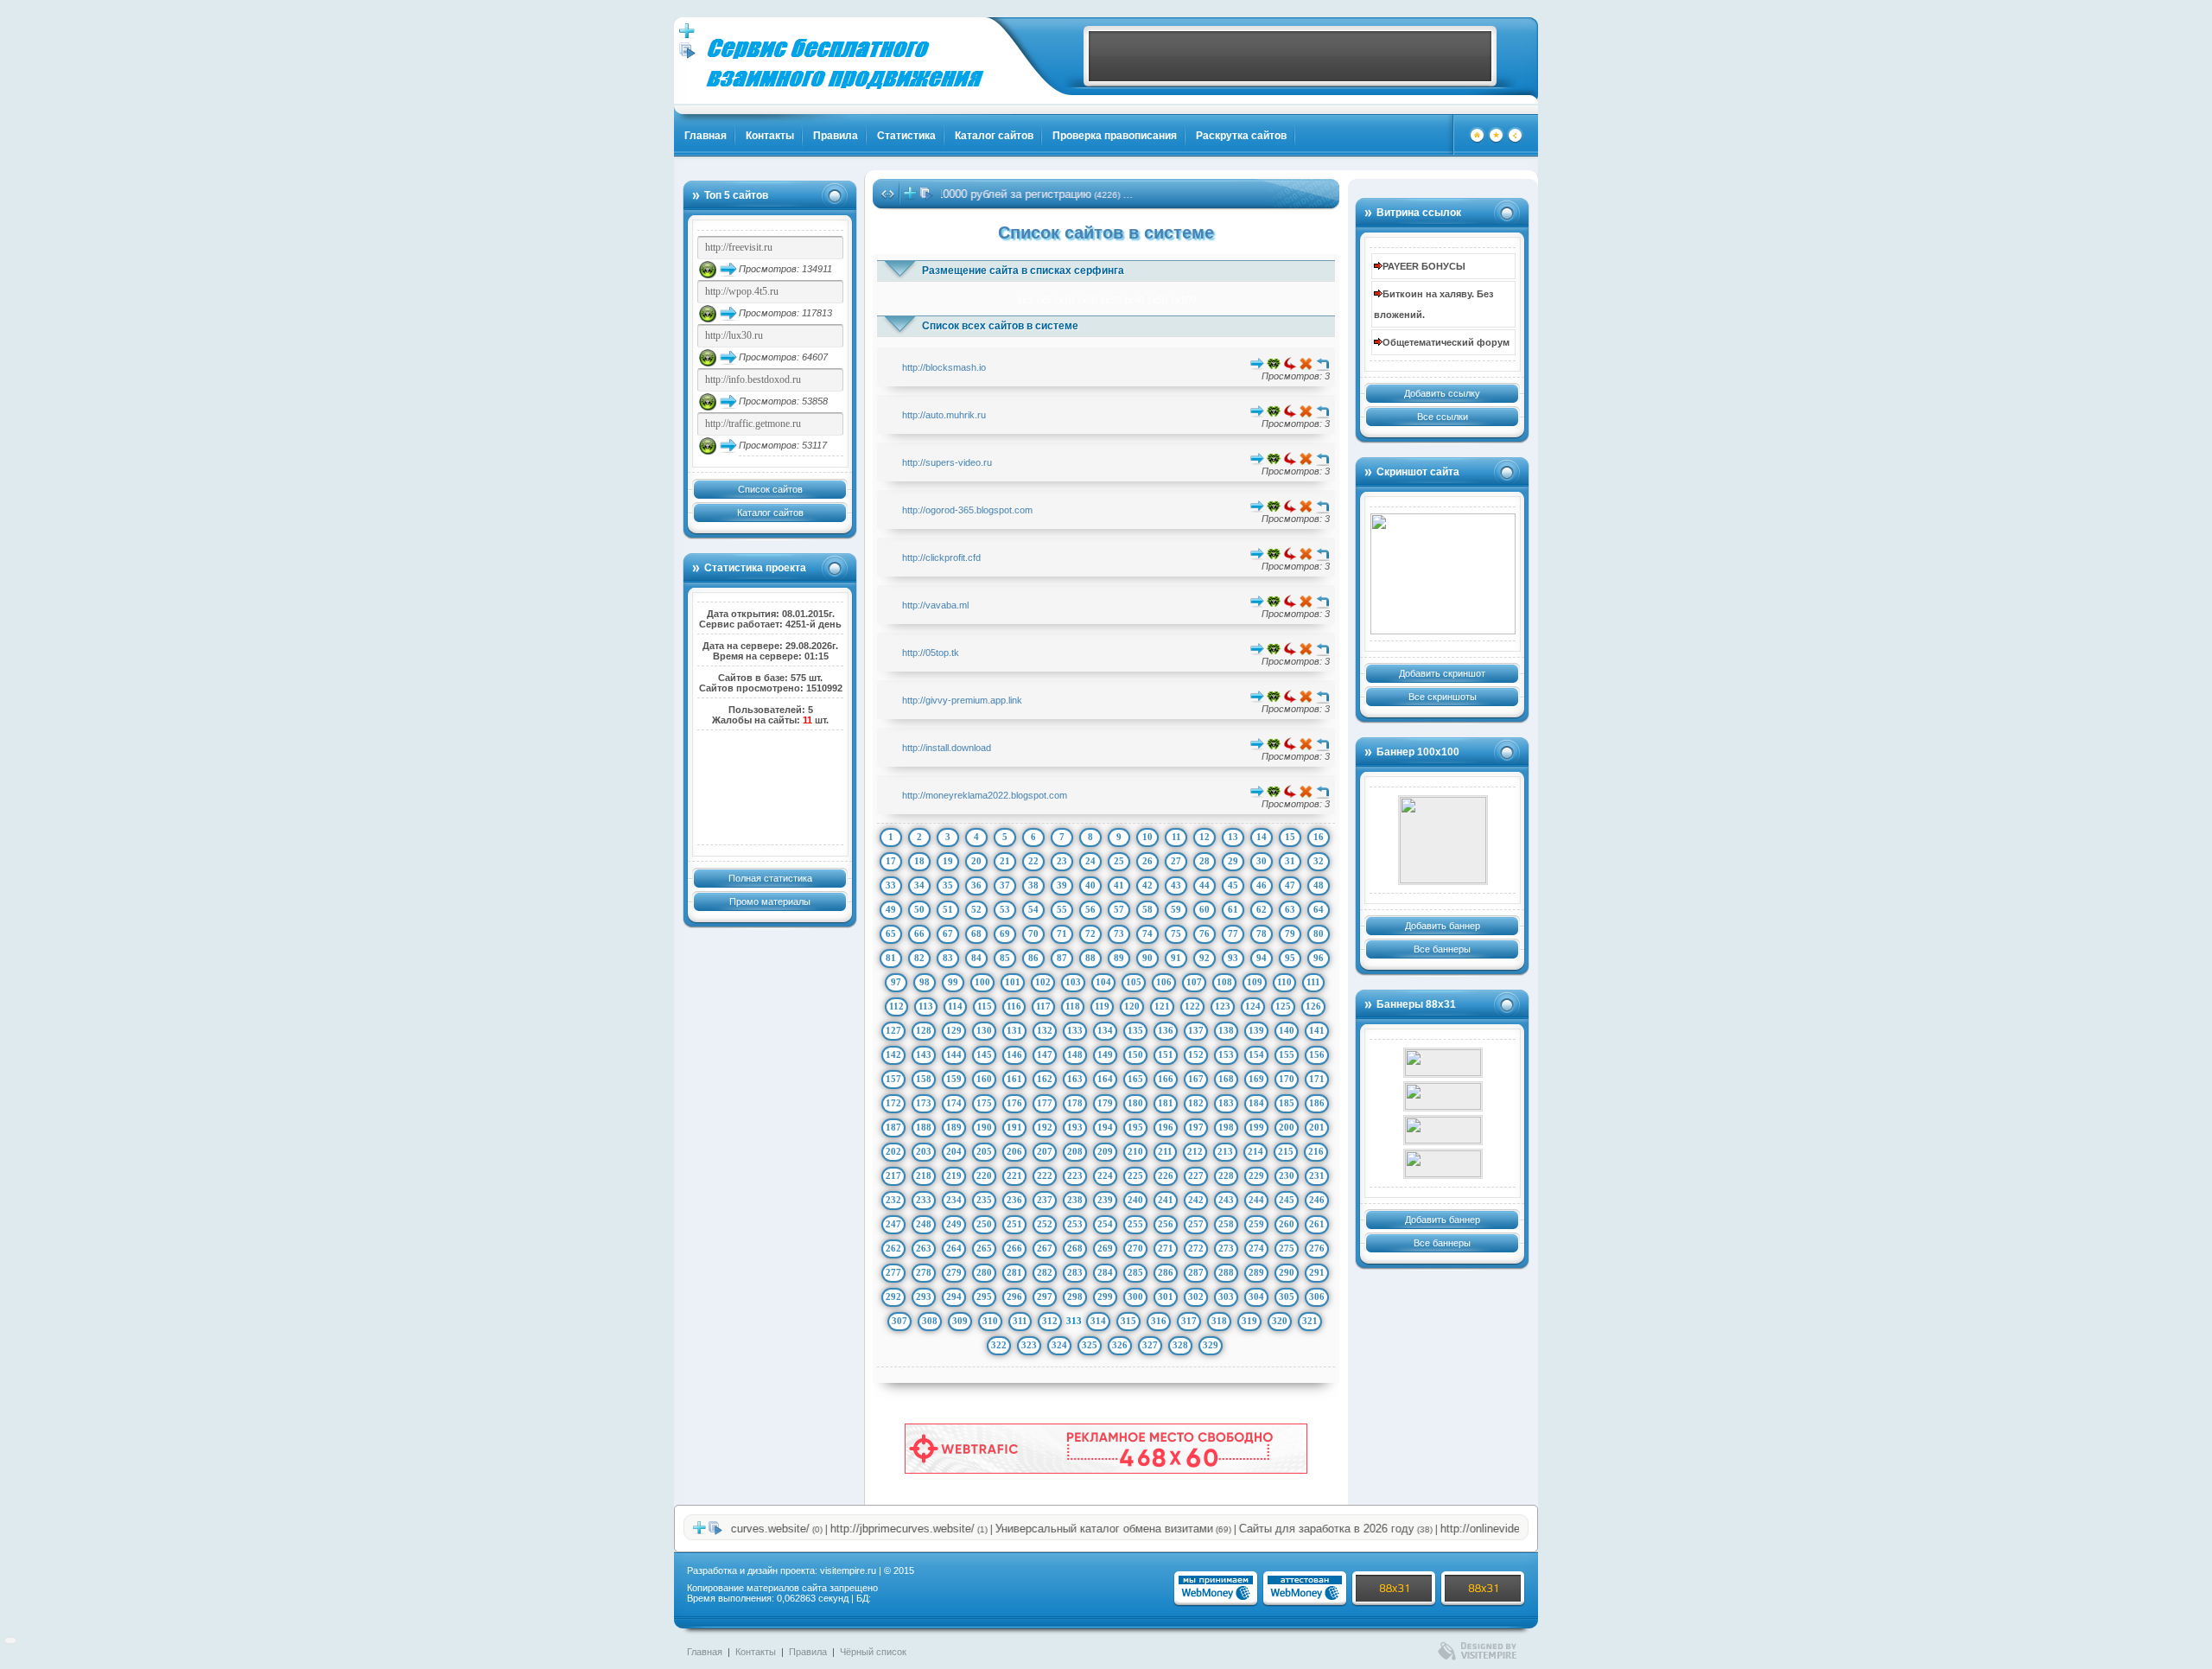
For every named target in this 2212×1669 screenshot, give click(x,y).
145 (984, 1054)
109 (1255, 982)
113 (926, 1006)
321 (1310, 1321)
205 (984, 1151)
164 (1105, 1079)
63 (1290, 909)
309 (960, 1321)
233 (924, 1200)
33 (891, 885)
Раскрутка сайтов (1241, 136)
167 (1196, 1079)
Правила (836, 136)
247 (893, 1224)
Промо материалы (770, 901)
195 (1135, 1127)
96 (1319, 958)
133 (1075, 1030)
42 (1147, 885)
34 (919, 885)
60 (1205, 909)
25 (1119, 861)
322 (999, 1345)
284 (1105, 1272)
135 (1135, 1030)
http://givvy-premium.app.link (962, 700)
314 (1098, 1321)
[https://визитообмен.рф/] (1443, 1130)
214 (1255, 1151)
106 (1164, 982)
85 (1005, 958)
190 (984, 1127)
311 (1020, 1321)
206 (1014, 1151)
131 (1014, 1030)
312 (1050, 1321)
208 (1075, 1151)
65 (891, 933)
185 (1287, 1103)
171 (1317, 1079)
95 (1290, 958)
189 (954, 1127)
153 (1226, 1054)
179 (1105, 1103)
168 (1226, 1079)
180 (1135, 1103)
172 (893, 1103)
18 (919, 861)
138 (1226, 1030)
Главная (706, 136)
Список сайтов (770, 489)
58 (1147, 909)
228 (1226, 1175)
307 (899, 1321)
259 (1256, 1224)
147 (1045, 1054)
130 (984, 1030)
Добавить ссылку (1442, 393)
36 (976, 885)
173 (924, 1103)
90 (1147, 958)
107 (1194, 982)
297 (1045, 1296)
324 (1059, 1345)
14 (1262, 837)
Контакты (770, 136)
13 (1233, 837)
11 (1176, 837)
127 (893, 1030)
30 (1262, 861)
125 (1283, 1006)
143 (924, 1054)
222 (1045, 1175)
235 (984, 1200)
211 (1165, 1151)
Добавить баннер (1443, 926)
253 (1075, 1224)
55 (1062, 909)
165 (1135, 1079)
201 (1317, 1127)
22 (1033, 861)
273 (1226, 1248)
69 (1005, 933)
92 (1205, 958)
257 (1196, 1224)
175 (984, 1103)
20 (976, 861)
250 (984, 1224)
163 (1075, 1079)
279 (954, 1272)
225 (1135, 1175)
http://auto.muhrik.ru (944, 415)
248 (924, 1224)
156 (1317, 1054)
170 (1287, 1079)
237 (1045, 1200)
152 (1196, 1054)
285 (1135, 1272)
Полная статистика (770, 878)
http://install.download (947, 748)
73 (1119, 933)
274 (1256, 1248)
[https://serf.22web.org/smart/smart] (1443, 840)
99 (953, 982)
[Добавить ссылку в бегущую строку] (910, 197)
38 (1033, 885)
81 (891, 958)
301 (1166, 1296)
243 (1226, 1200)
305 (1287, 1296)
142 (893, 1054)
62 (1262, 909)
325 (1090, 1345)
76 (1205, 933)
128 (924, 1030)
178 (1075, 1103)
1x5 (1043, 300)
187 (893, 1127)
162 (1045, 1079)
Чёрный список (873, 1652)
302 (1196, 1296)
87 (1062, 958)
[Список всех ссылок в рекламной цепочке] (687, 55)
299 (1105, 1296)
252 (1045, 1224)
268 (1075, 1248)
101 (1013, 982)
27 (1176, 861)
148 (1075, 1054)
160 (984, 1079)
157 (893, 1079)
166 (1166, 1079)
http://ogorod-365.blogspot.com (967, 510)
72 (1090, 933)
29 (1233, 861)
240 (1135, 1200)
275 (1287, 1248)
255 (1135, 1224)
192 (1045, 1127)
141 (1317, 1030)
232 (893, 1200)
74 (1147, 933)
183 (1226, 1103)
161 (1014, 1079)
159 (954, 1079)
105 (1134, 982)
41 (1119, 885)
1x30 (1110, 300)
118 (1073, 1006)
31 (1290, 861)
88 (1090, 958)
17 (891, 861)
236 (1014, 1200)
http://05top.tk (931, 653)
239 (1105, 1200)
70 (1033, 933)
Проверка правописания (1115, 136)
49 (891, 909)
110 (1284, 982)
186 (1317, 1103)
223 (1075, 1175)
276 (1317, 1248)
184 (1256, 1103)
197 (1196, 1127)
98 (925, 982)
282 (1045, 1272)
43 (1176, 885)
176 (1014, 1103)
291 (1317, 1272)
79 (1290, 933)
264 (954, 1248)
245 (1287, 1200)
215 (1286, 1151)
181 (1166, 1103)
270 (1135, 1248)
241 (1166, 1200)
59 (1176, 909)
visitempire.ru (848, 1570)
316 (1159, 1321)
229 (1256, 1175)
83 (948, 958)
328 (1180, 1345)
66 (919, 933)
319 (1249, 1321)
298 (1075, 1296)
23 (1062, 861)
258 (1226, 1224)
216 (1316, 1151)
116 (1014, 1006)
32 (1319, 861)
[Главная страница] (1477, 140)
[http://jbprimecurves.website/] (1443, 574)
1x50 (1157, 300)
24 (1090, 861)
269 (1105, 1248)
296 (1014, 1296)
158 (924, 1079)
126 (1313, 1006)
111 (1313, 982)
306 (1317, 1296)
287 (1196, 1272)
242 (1196, 1200)
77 (1233, 933)
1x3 (1025, 300)
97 (896, 982)
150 (1135, 1054)
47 (1290, 885)
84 (976, 958)
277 (893, 1272)
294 (954, 1296)
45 (1233, 885)
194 (1105, 1127)
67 (948, 933)
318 (1219, 1321)
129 (954, 1030)
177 (1045, 1103)
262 (893, 1248)
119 (1102, 1006)
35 (948, 885)
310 (990, 1321)
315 (1128, 1321)
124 (1253, 1006)
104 (1103, 982)
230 (1287, 1175)
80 (1319, 933)
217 (893, 1175)
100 (982, 982)
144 (954, 1054)
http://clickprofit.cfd (941, 557)
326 (1120, 1345)
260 (1287, 1224)
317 (1189, 1321)
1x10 (1064, 300)
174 (954, 1103)
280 (984, 1272)
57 (1119, 909)
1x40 (1134, 300)
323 (1029, 1345)
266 (1014, 1248)
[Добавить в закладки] (1496, 140)
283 (1075, 1272)
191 (1014, 1127)
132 (1045, 1030)
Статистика (906, 136)
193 (1075, 1127)
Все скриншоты (1443, 697)
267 (1045, 1248)
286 (1166, 1272)
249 (954, 1224)
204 (954, 1151)
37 (1005, 885)
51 (948, 909)
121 (1162, 1006)
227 (1196, 1175)
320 (1280, 1321)
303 (1226, 1296)
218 (924, 1175)
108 (1224, 982)
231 (1317, 1175)
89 (1119, 958)
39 (1062, 885)
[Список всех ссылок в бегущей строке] (926, 197)
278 (924, 1272)
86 (1033, 958)
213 (1225, 1151)
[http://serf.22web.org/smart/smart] (1443, 1096)
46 (1262, 885)
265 (984, 1248)
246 (1317, 1200)
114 (955, 1006)
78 (1262, 933)
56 (1090, 909)
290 (1287, 1272)
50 (919, 909)
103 (1073, 982)
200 (1287, 1127)
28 (1205, 861)
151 (1166, 1054)
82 (919, 958)
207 (1045, 1151)
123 (1223, 1006)
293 (924, 1296)
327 (1150, 1345)
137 (1196, 1030)
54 (1033, 909)
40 (1090, 885)
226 (1166, 1175)
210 (1135, 1151)
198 (1226, 1127)
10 (1147, 837)
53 (1005, 909)
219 (954, 1175)
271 (1166, 1248)
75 (1176, 933)
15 (1290, 837)
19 (948, 861)
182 (1196, 1103)
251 (1014, 1224)
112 (896, 1006)
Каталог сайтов (994, 136)
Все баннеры (1442, 949)
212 (1195, 1151)
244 (1256, 1200)
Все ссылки (1443, 417)
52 (976, 909)
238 (1075, 1200)
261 (1317, 1224)
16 (1319, 837)
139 (1256, 1030)
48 (1319, 885)
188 (924, 1127)
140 (1287, 1030)
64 (1319, 909)
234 (954, 1200)
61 (1233, 909)
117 (1043, 1006)
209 (1105, 1151)
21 (1005, 861)
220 (984, 1175)
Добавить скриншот (1442, 673)
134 (1105, 1030)
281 (1014, 1272)
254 (1105, 1224)
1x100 (1183, 300)
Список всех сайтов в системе (1000, 326)
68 (976, 933)
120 (1132, 1006)
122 (1192, 1006)
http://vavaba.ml (935, 605)
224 (1105, 1175)
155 (1287, 1054)
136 (1166, 1030)
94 (1262, 958)
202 (893, 1151)
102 (1043, 982)
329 (1211, 1345)
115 (985, 1006)
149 (1105, 1054)
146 (1014, 1054)
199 (1256, 1127)
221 (1014, 1175)
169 (1256, 1079)
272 (1196, 1248)
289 (1256, 1272)
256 (1166, 1224)
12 (1205, 837)
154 (1256, 1054)
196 (1166, 1127)
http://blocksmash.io (944, 367)
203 (924, 1151)
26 (1147, 861)
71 (1062, 933)
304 (1256, 1296)
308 (930, 1321)
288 (1226, 1272)
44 (1205, 885)
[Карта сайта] (1515, 140)
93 (1233, 958)
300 (1135, 1296)
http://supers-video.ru (947, 462)
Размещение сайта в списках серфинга (1023, 271)
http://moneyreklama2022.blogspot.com (985, 795)
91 (1176, 958)
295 (984, 1296)
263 (924, 1248)
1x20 (1087, 300)
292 (893, 1296)
